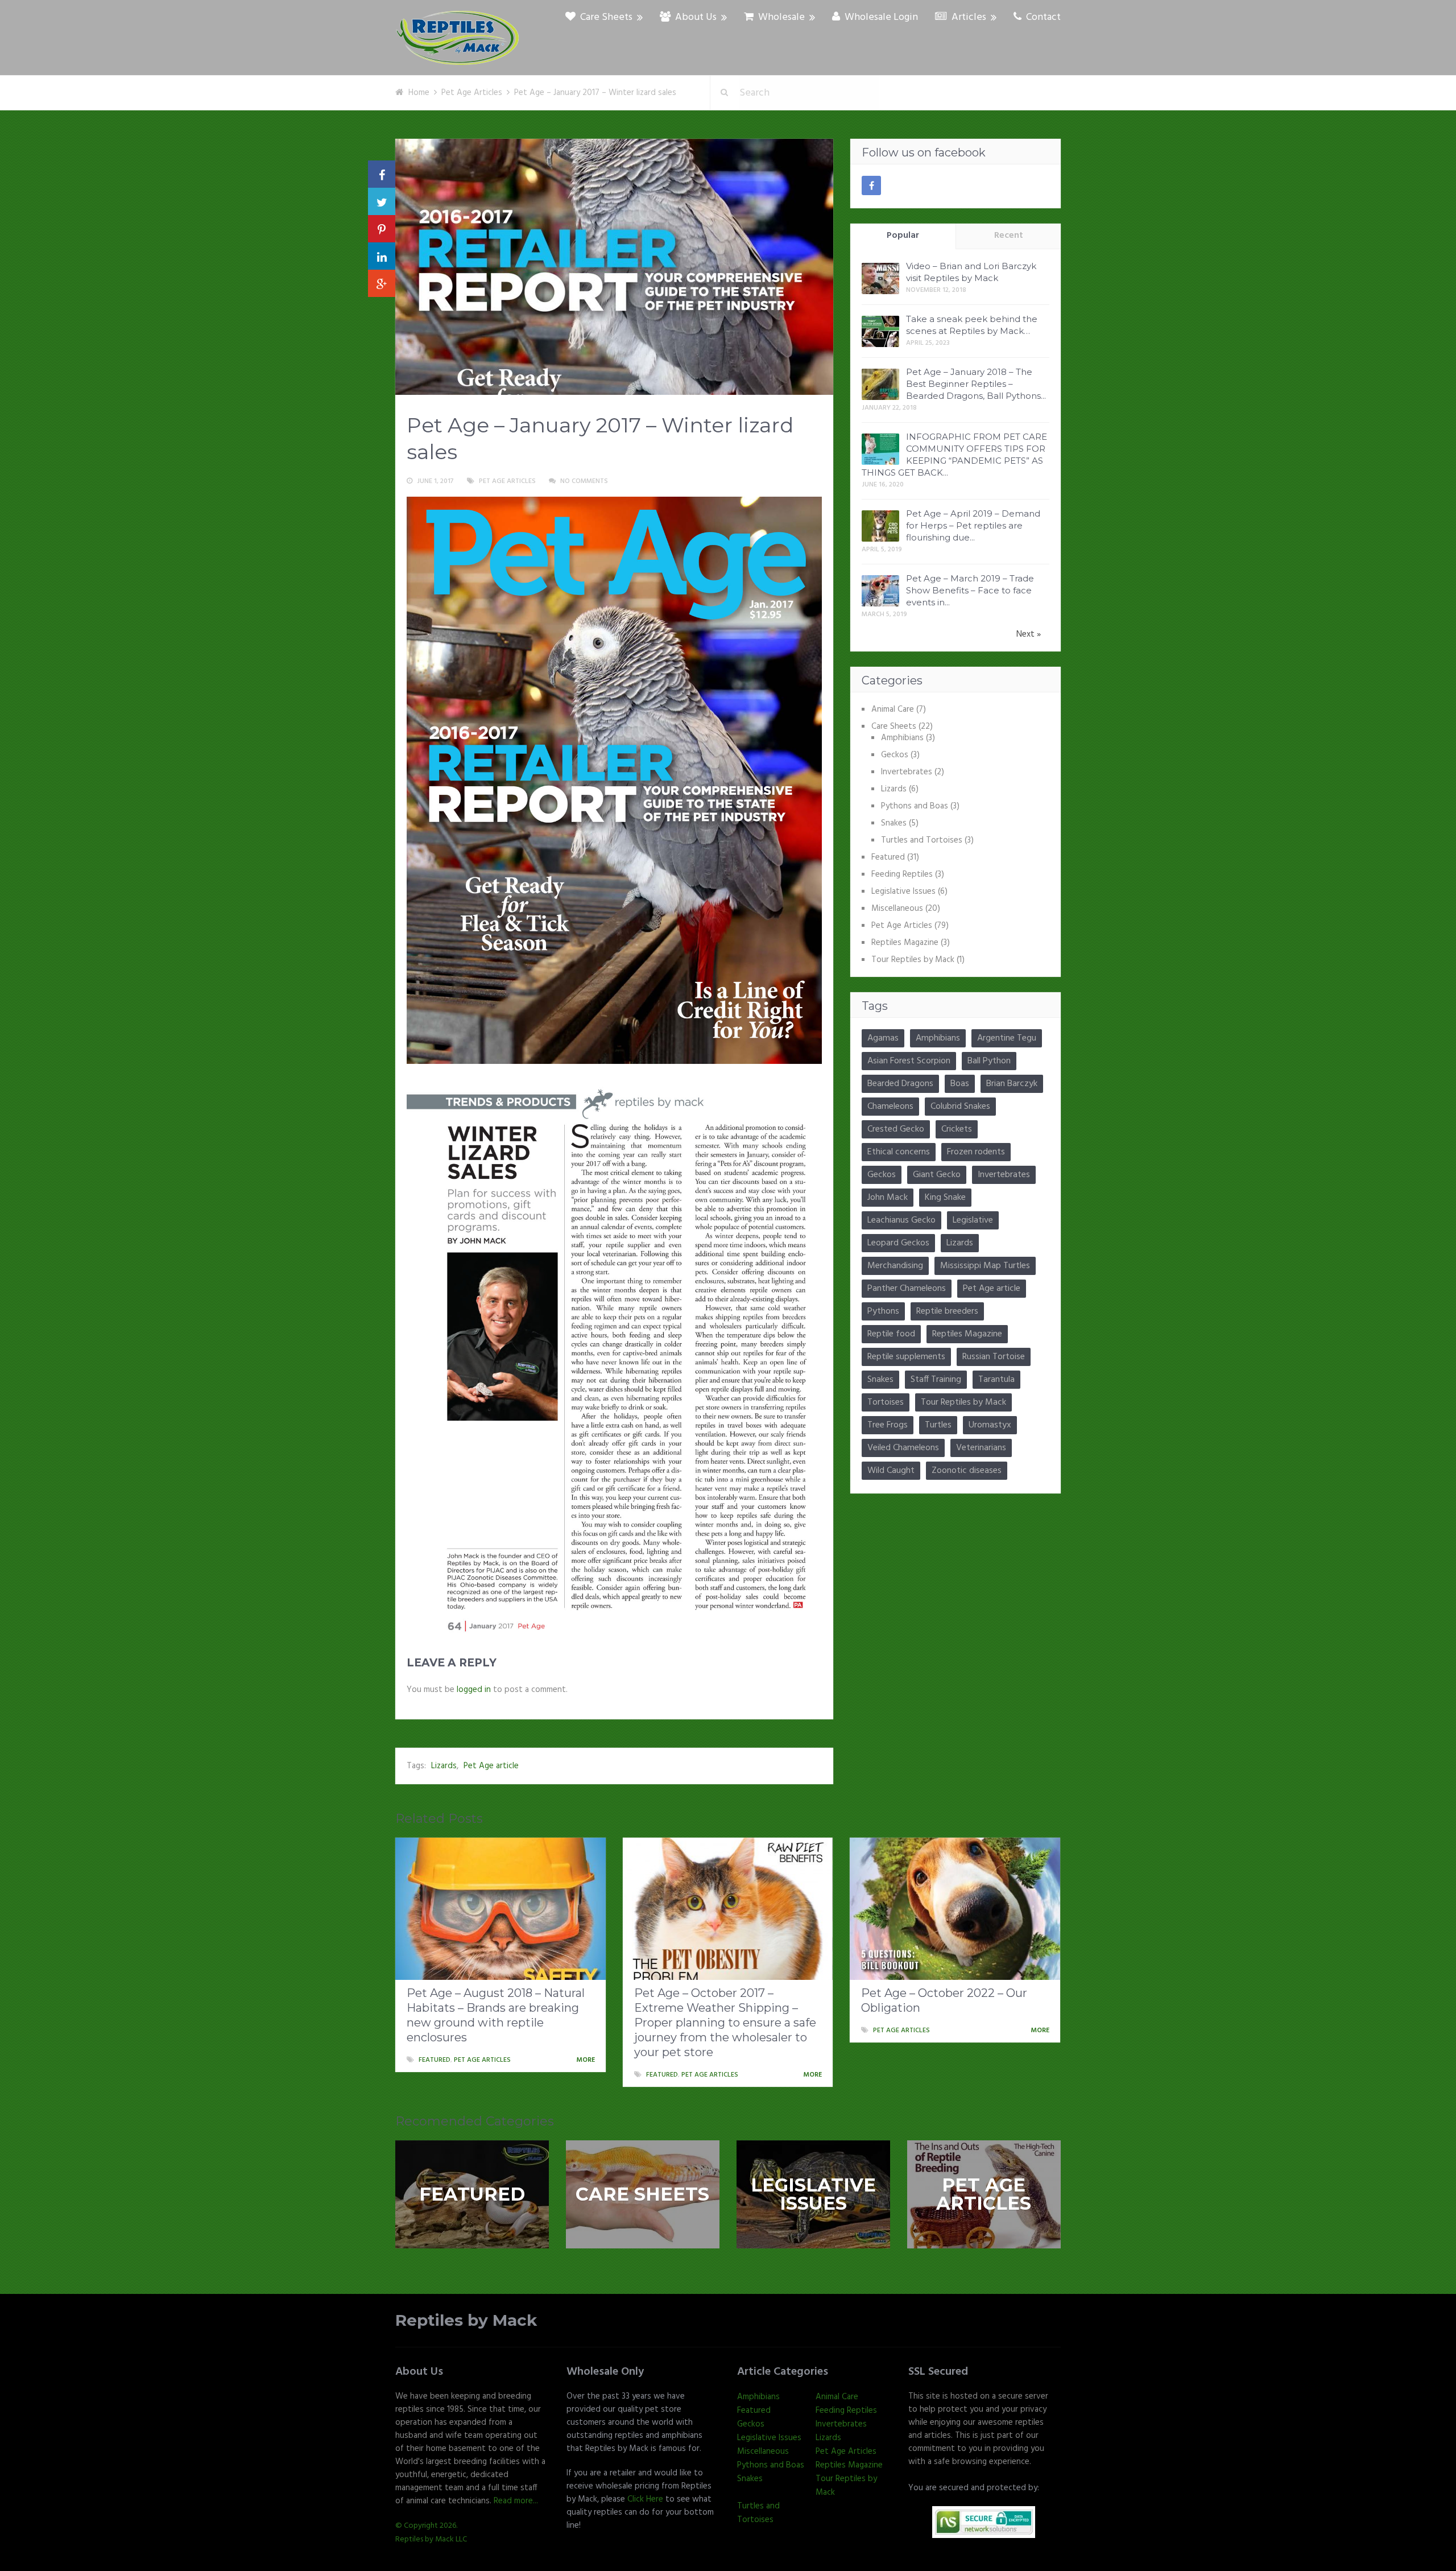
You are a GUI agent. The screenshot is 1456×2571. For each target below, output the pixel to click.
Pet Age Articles (472, 93)
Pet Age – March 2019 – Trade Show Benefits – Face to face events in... (970, 590)
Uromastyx (990, 1425)
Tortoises (886, 1402)
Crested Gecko (896, 1129)
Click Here (645, 2499)
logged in (474, 1690)
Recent (1009, 236)
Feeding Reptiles (902, 874)
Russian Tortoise (994, 1357)
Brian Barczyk (1012, 1084)
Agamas (883, 1038)
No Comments (584, 481)
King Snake (945, 1198)
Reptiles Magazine (905, 943)
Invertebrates (907, 772)
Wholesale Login (880, 18)
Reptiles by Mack (466, 2320)
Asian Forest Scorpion (909, 1061)
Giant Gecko (937, 1175)
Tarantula (996, 1380)
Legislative (973, 1220)
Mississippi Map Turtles (985, 1266)
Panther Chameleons (907, 1289)
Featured (888, 857)
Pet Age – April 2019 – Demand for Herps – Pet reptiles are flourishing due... (973, 525)
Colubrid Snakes (960, 1107)
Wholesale (780, 18)
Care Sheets (605, 18)
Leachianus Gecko (901, 1220)
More (586, 2060)
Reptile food (891, 1334)
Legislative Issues (903, 892)
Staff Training (936, 1380)
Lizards (444, 1766)
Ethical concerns (899, 1152)
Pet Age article (491, 1766)
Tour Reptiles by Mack (913, 960)
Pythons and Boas (915, 806)
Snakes (894, 823)
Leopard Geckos (898, 1243)
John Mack (888, 1198)
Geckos (895, 755)
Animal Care (893, 709)
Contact (1042, 18)
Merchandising (895, 1266)
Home (419, 93)
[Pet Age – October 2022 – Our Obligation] (955, 1909)
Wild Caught (891, 1471)
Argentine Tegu (1007, 1038)
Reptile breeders (947, 1311)
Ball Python (989, 1061)
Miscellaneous (897, 909)
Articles (968, 18)
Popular (903, 236)
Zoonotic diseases (967, 1471)
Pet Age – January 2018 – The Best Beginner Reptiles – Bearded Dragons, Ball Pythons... (976, 384)
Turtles (938, 1425)
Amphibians (902, 738)
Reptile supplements (906, 1357)
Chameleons (890, 1107)
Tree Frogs (888, 1425)
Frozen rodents (976, 1152)
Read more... (516, 2501)
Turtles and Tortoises (922, 840)
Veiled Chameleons (903, 1448)
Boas (960, 1084)
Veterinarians (981, 1448)
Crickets (957, 1129)
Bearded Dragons (900, 1084)
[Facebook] (871, 185)
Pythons (883, 1311)
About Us (695, 18)
